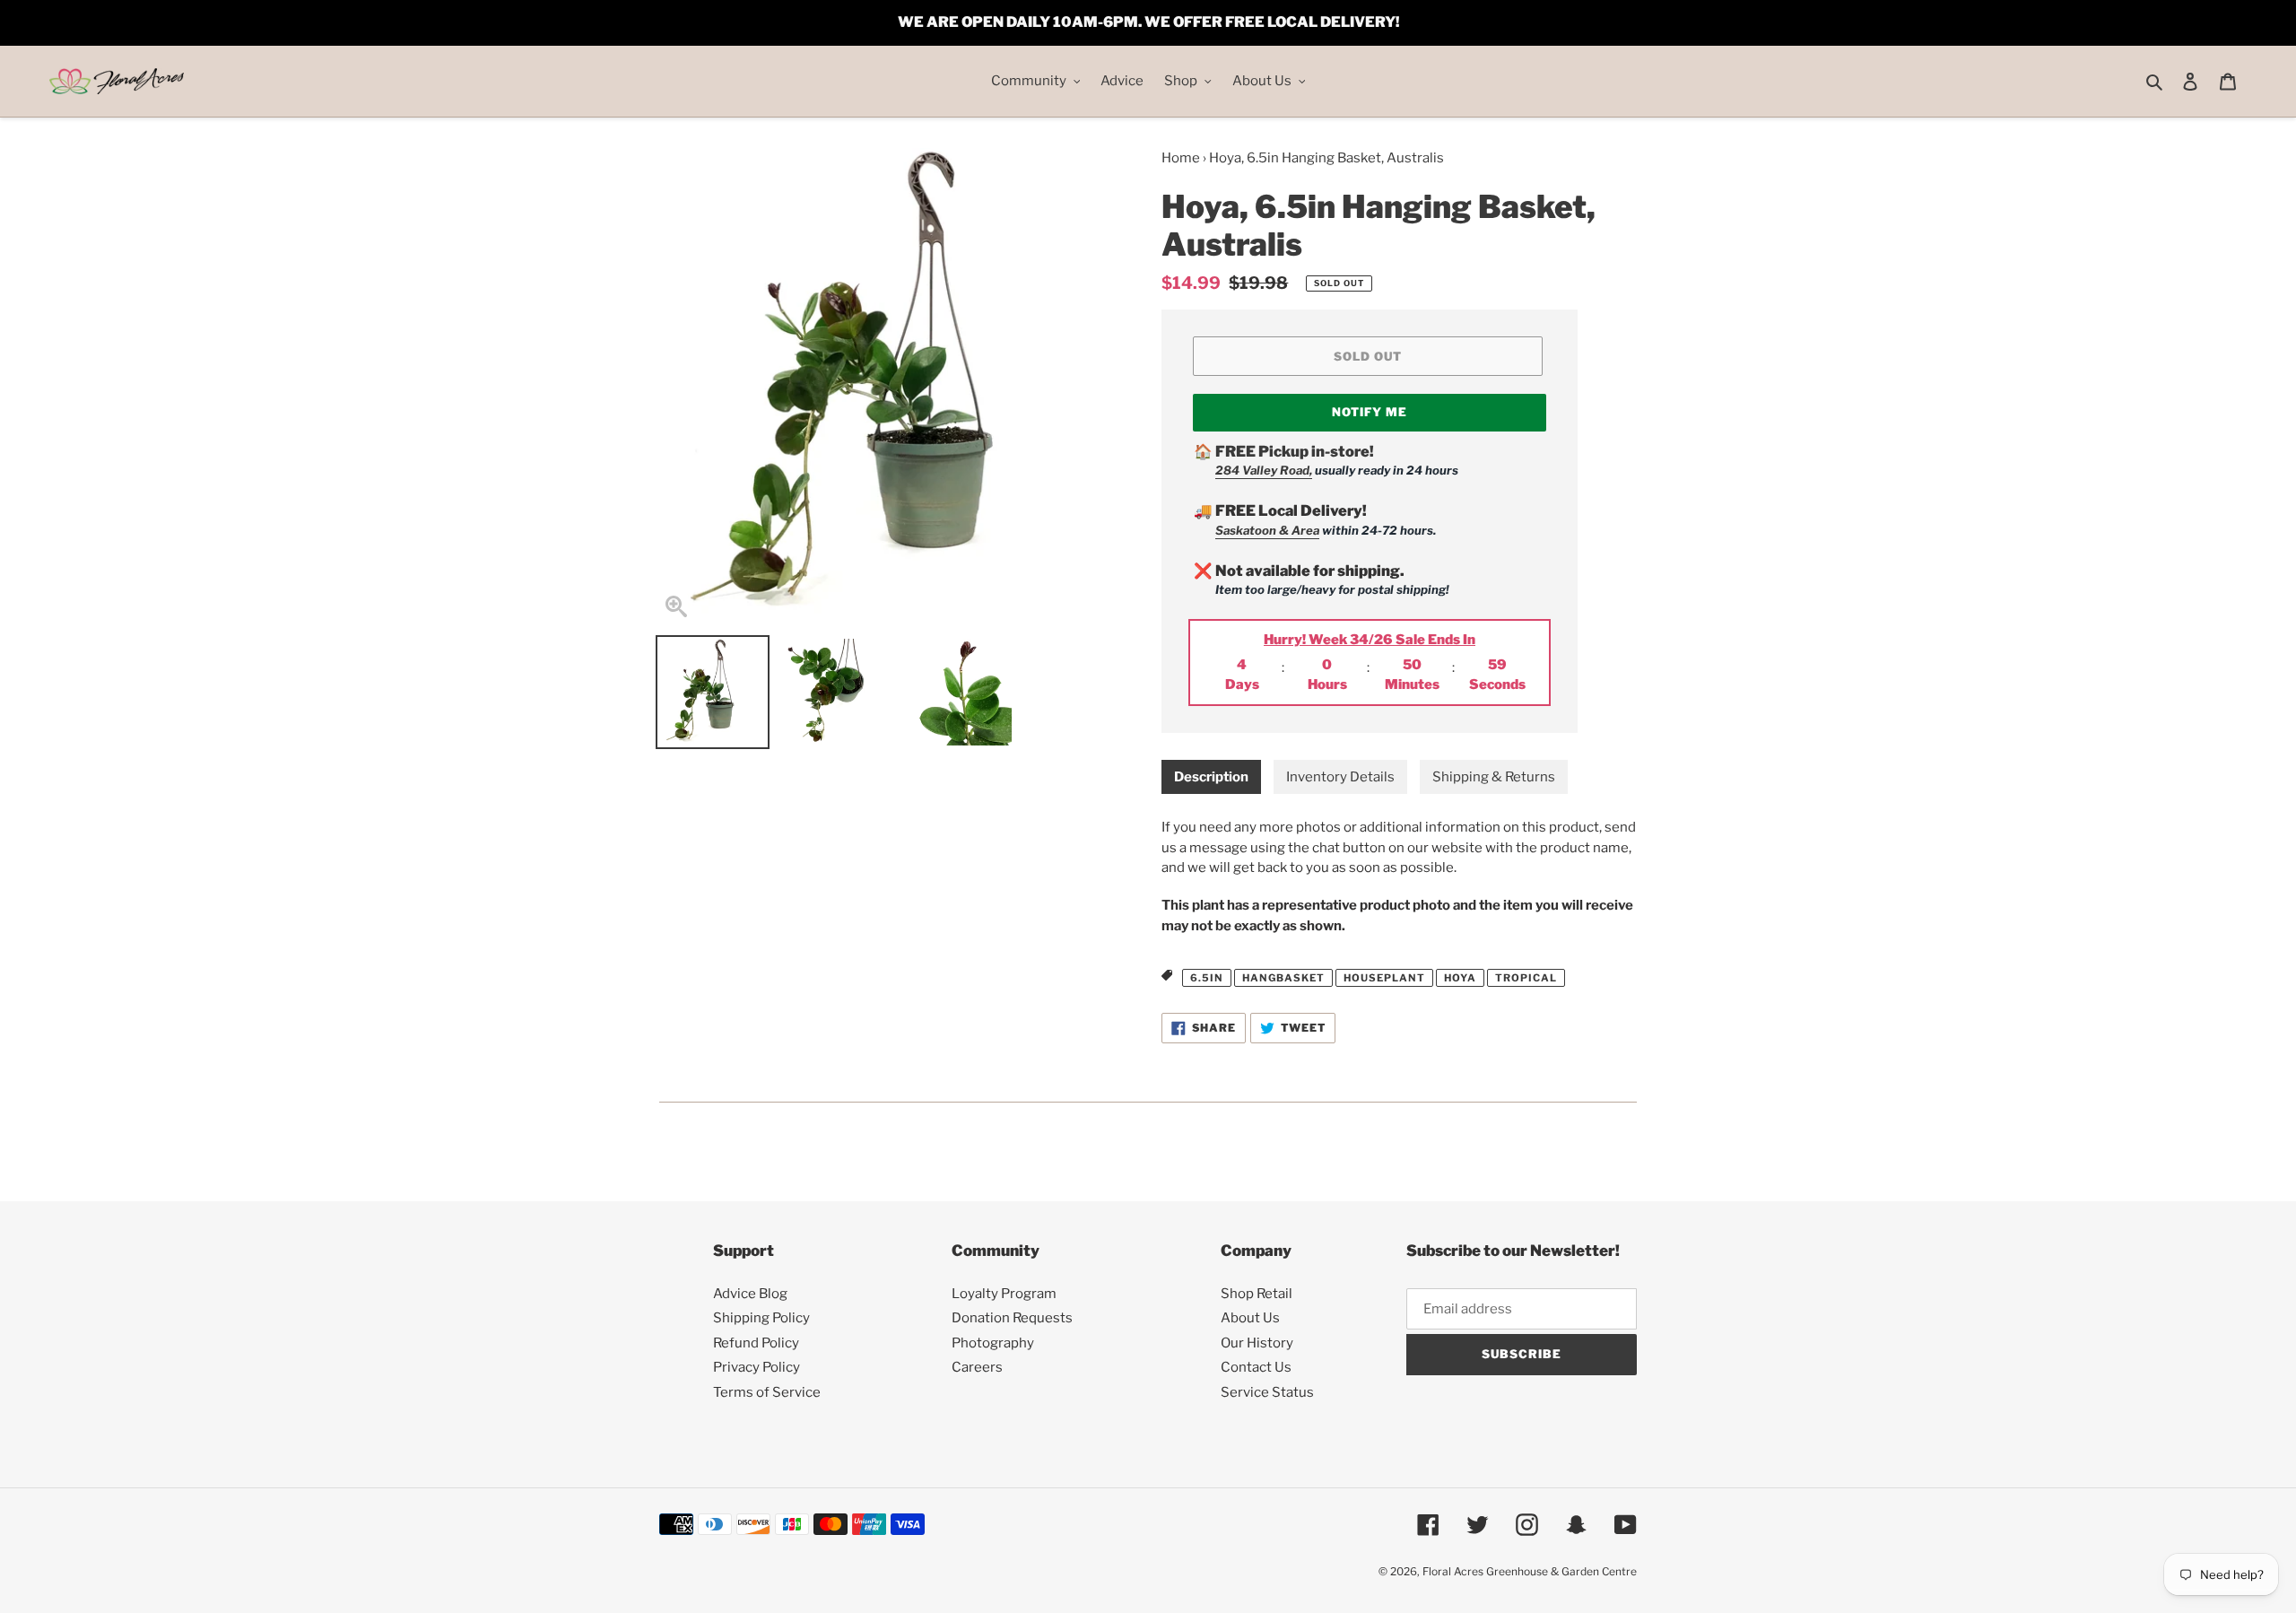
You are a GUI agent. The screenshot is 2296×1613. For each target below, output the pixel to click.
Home (1181, 158)
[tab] (1211, 777)
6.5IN (1207, 978)
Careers (977, 1367)
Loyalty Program (1004, 1294)
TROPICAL (1526, 978)
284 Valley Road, (1264, 470)
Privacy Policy (757, 1367)
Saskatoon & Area (1267, 530)
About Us (1250, 1318)
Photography (993, 1343)
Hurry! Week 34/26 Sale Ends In (1370, 640)
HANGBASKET (1283, 978)
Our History (1257, 1343)
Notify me (1370, 412)
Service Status (1267, 1392)
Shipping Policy (761, 1318)
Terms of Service (767, 1392)
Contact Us (1256, 1367)
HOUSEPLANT (1384, 978)
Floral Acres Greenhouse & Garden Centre (1530, 1571)
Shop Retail (1257, 1294)
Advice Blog (750, 1294)
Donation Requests (1012, 1318)
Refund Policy (756, 1343)
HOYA (1460, 978)
